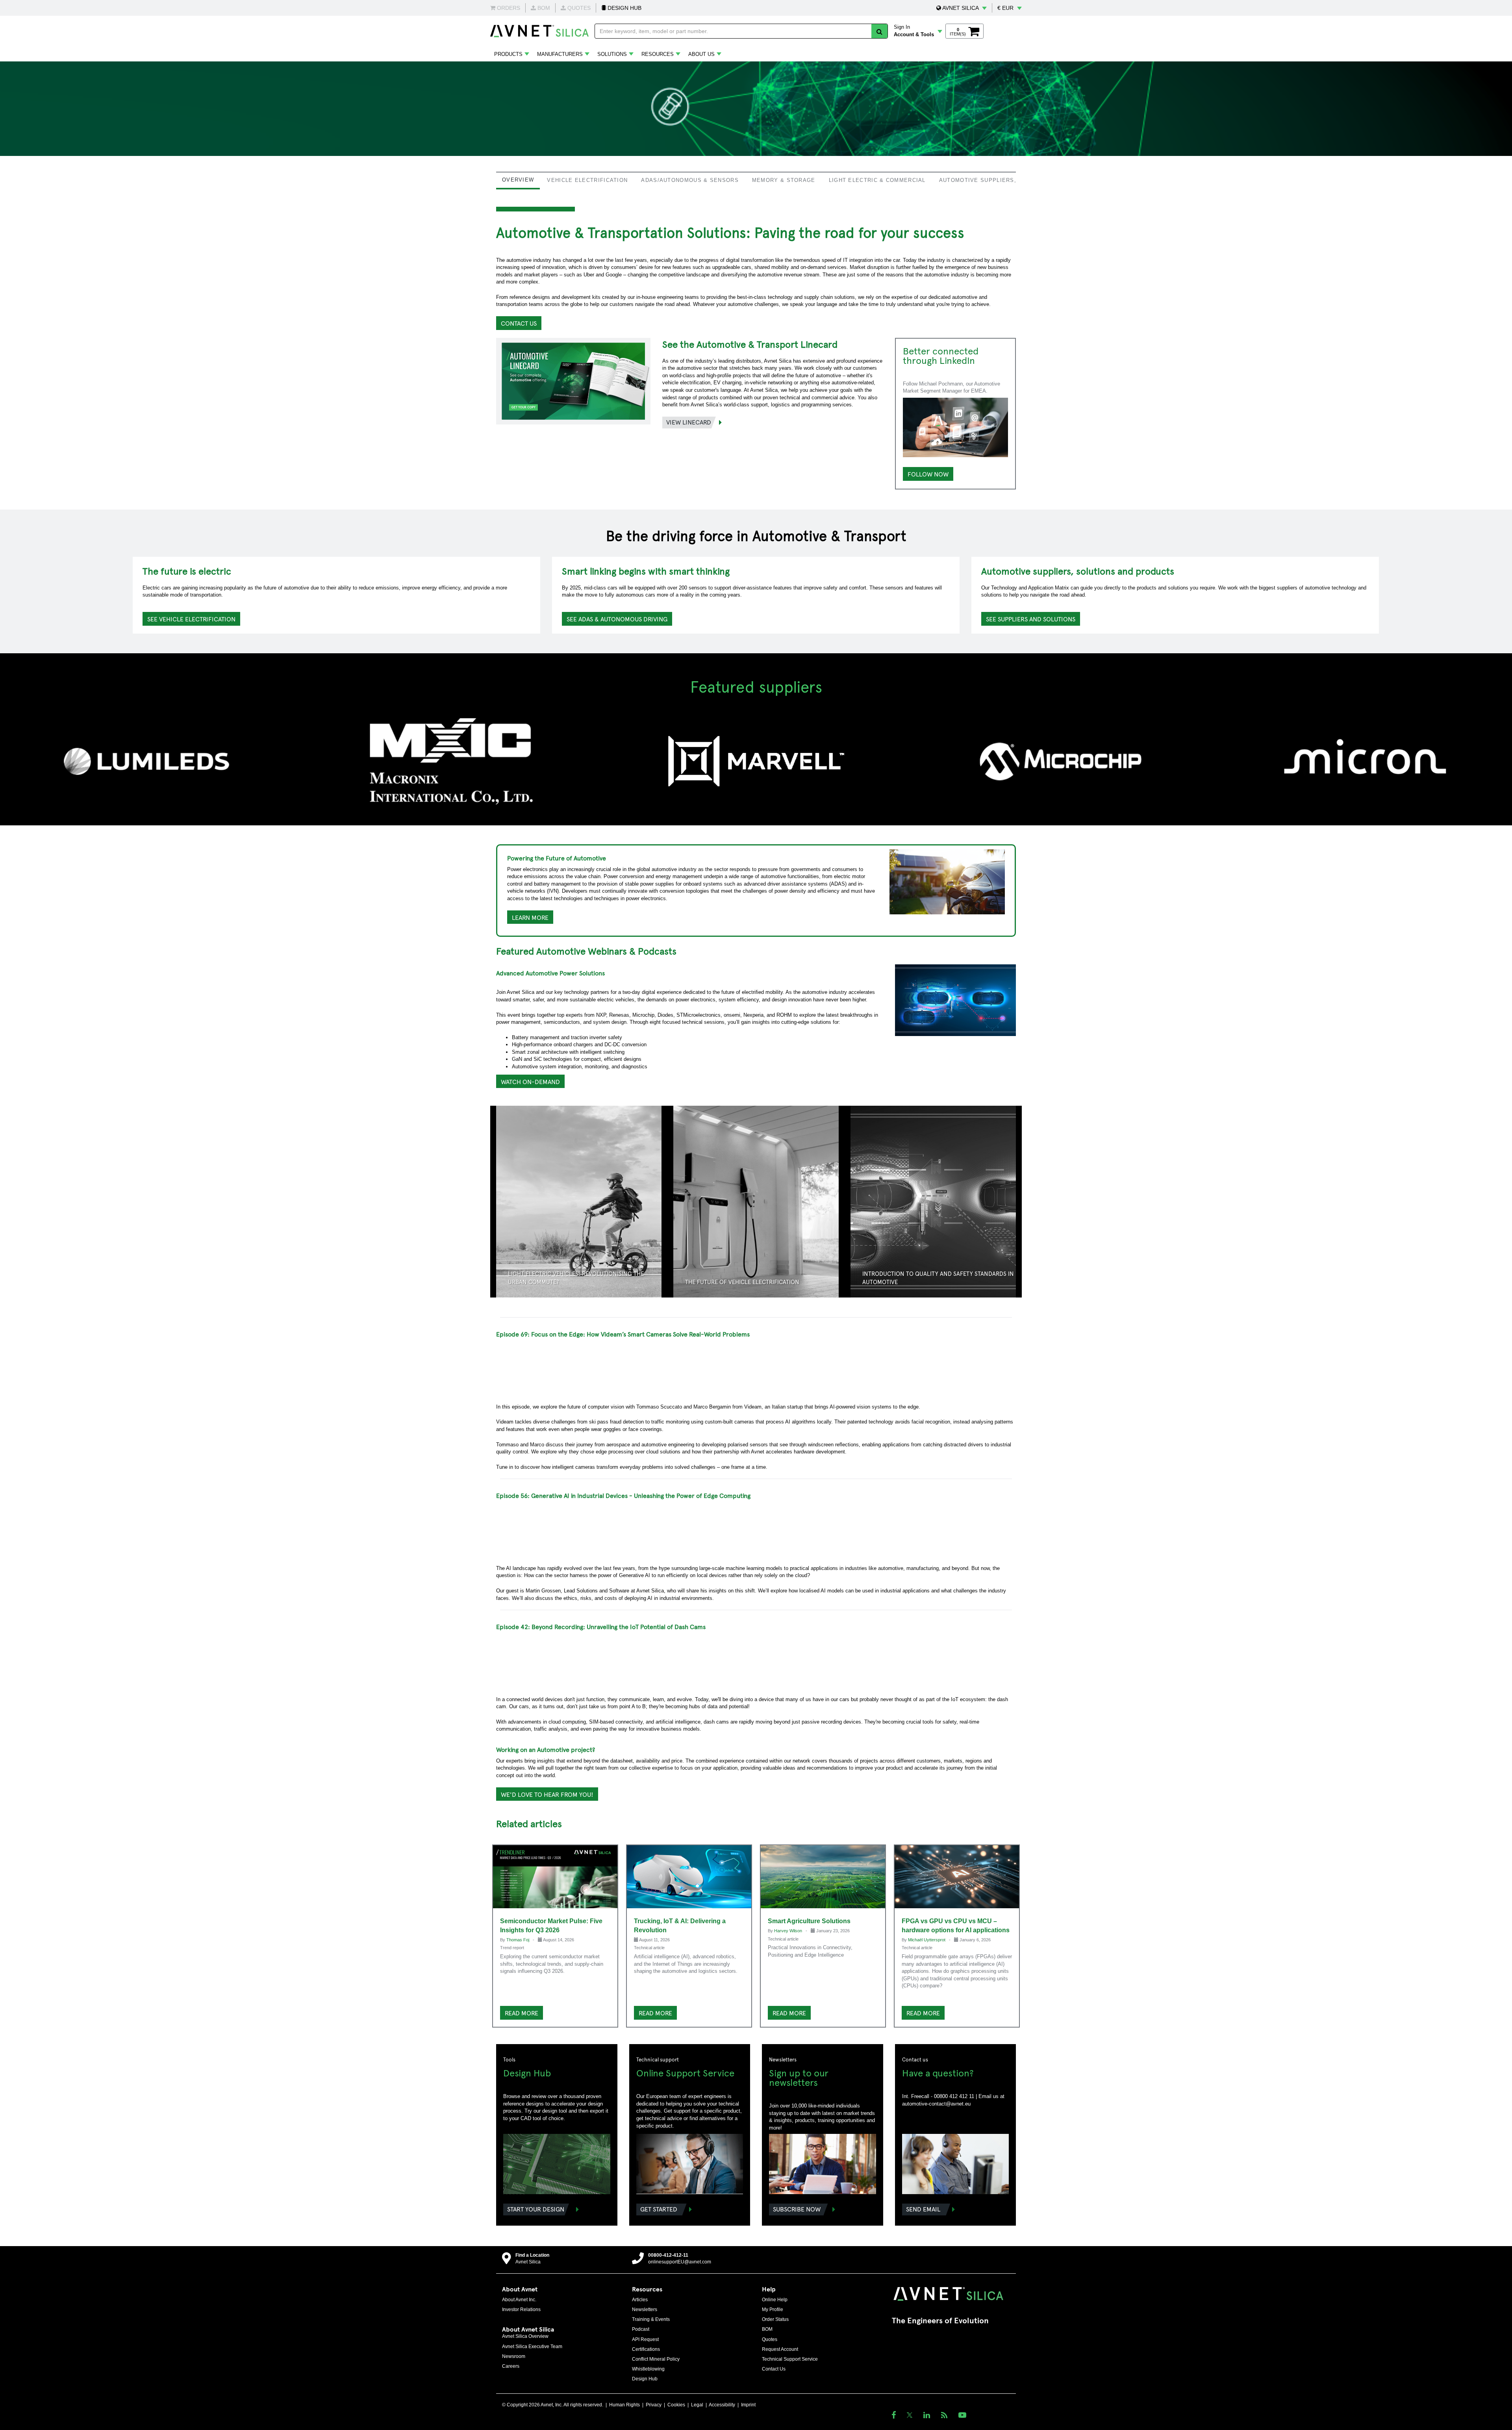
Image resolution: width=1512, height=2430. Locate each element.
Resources (658, 54)
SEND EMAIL (923, 2209)
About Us (701, 54)
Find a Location (532, 2255)
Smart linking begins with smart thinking (646, 571)
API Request (645, 2339)
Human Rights (624, 2405)
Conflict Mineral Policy (656, 2359)
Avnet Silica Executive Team (532, 2347)
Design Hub (527, 2072)
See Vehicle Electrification (191, 619)
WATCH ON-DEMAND (530, 1081)
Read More (522, 2013)
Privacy (654, 2405)
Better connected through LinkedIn (941, 355)
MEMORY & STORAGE (784, 180)
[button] (962, 8)
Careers (511, 2366)
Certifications (646, 2349)
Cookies (676, 2405)
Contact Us (774, 2369)
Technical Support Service (790, 2359)
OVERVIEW (518, 180)
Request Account (780, 2349)
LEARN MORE (530, 917)
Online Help (775, 2300)
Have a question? (938, 2072)
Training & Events (651, 2319)
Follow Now (928, 474)
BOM (767, 2329)
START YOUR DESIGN (536, 2209)
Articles (640, 2300)
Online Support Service (685, 2072)
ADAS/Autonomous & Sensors (690, 180)
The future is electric (187, 571)
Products (508, 54)
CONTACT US (519, 323)
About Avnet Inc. (519, 2300)
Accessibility (722, 2405)
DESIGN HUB (624, 8)
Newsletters (645, 2310)
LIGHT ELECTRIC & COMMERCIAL (877, 180)
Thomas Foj (518, 1940)
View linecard (689, 422)
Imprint (748, 2405)
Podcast (641, 2329)
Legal (697, 2405)
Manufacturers (560, 54)
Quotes (770, 2339)
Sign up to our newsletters (799, 2077)
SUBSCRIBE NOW (797, 2209)
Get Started (659, 2209)
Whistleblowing (648, 2369)
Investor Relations (521, 2310)
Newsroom (514, 2356)
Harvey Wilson (789, 1931)
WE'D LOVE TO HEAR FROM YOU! (547, 1794)
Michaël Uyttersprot (927, 1940)
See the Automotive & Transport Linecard (750, 344)
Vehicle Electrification (587, 180)
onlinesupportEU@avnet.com (680, 2262)
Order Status (775, 2319)
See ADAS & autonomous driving (617, 619)
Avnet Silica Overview (525, 2336)
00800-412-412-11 (668, 2255)
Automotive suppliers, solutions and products (1078, 571)
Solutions (612, 54)
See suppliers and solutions (1031, 619)
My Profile (773, 2310)
